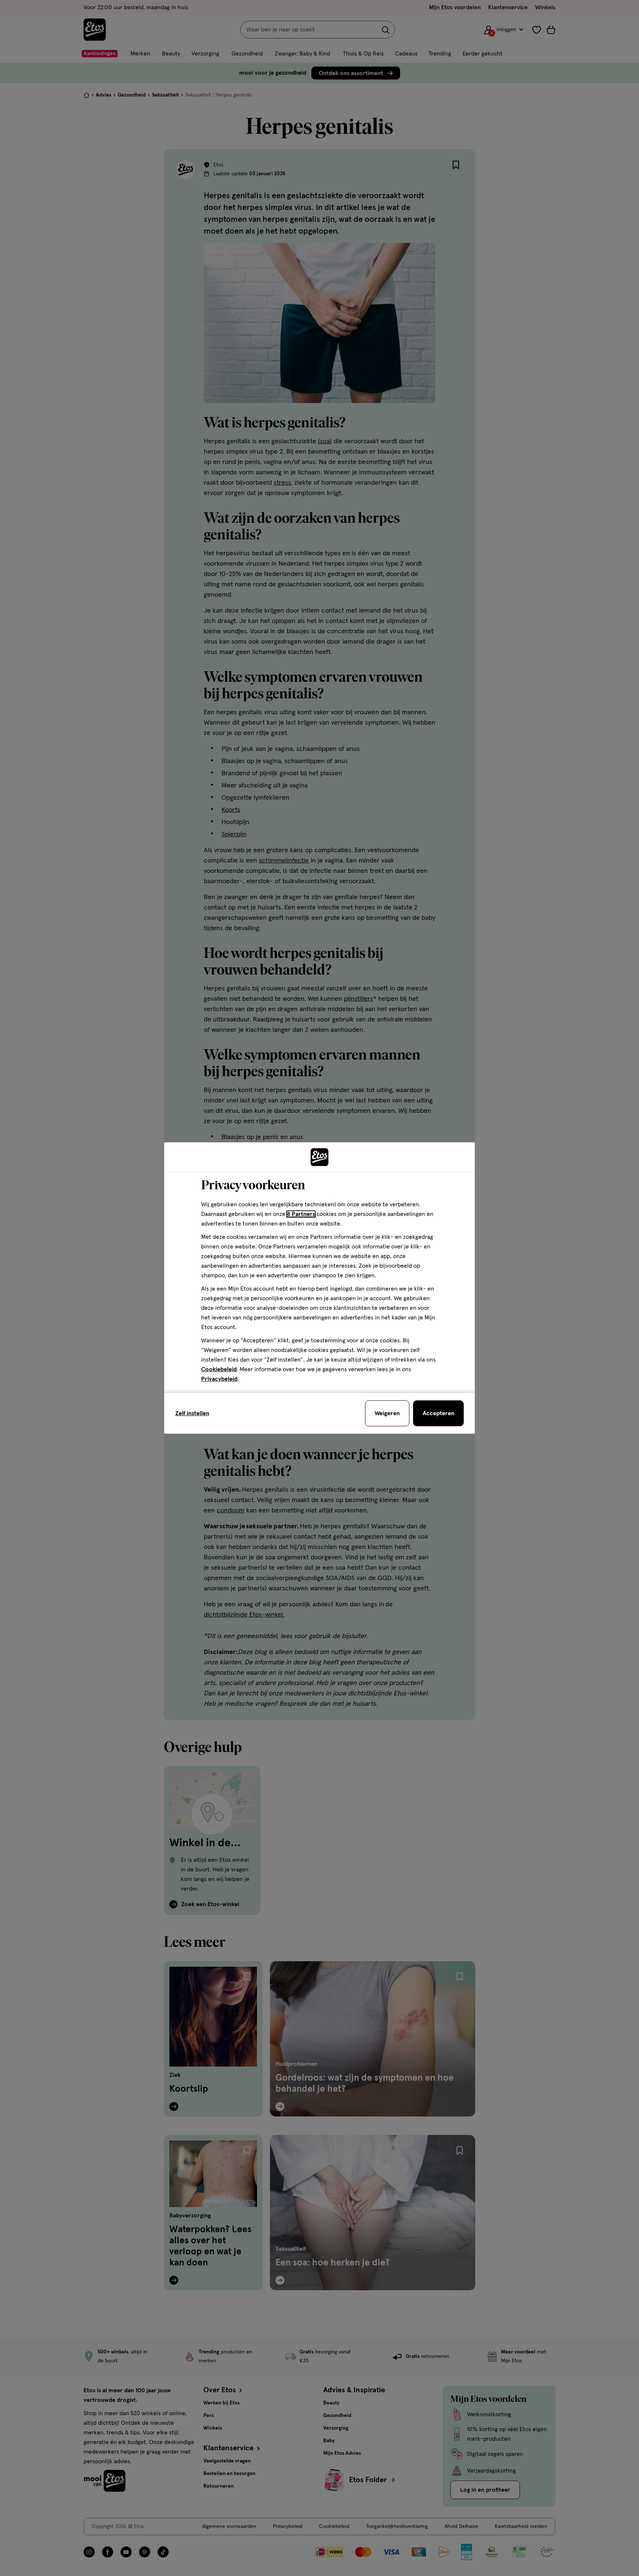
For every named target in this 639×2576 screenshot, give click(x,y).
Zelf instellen (192, 1413)
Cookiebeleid (219, 1369)
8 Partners (301, 1214)
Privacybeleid (219, 1379)
